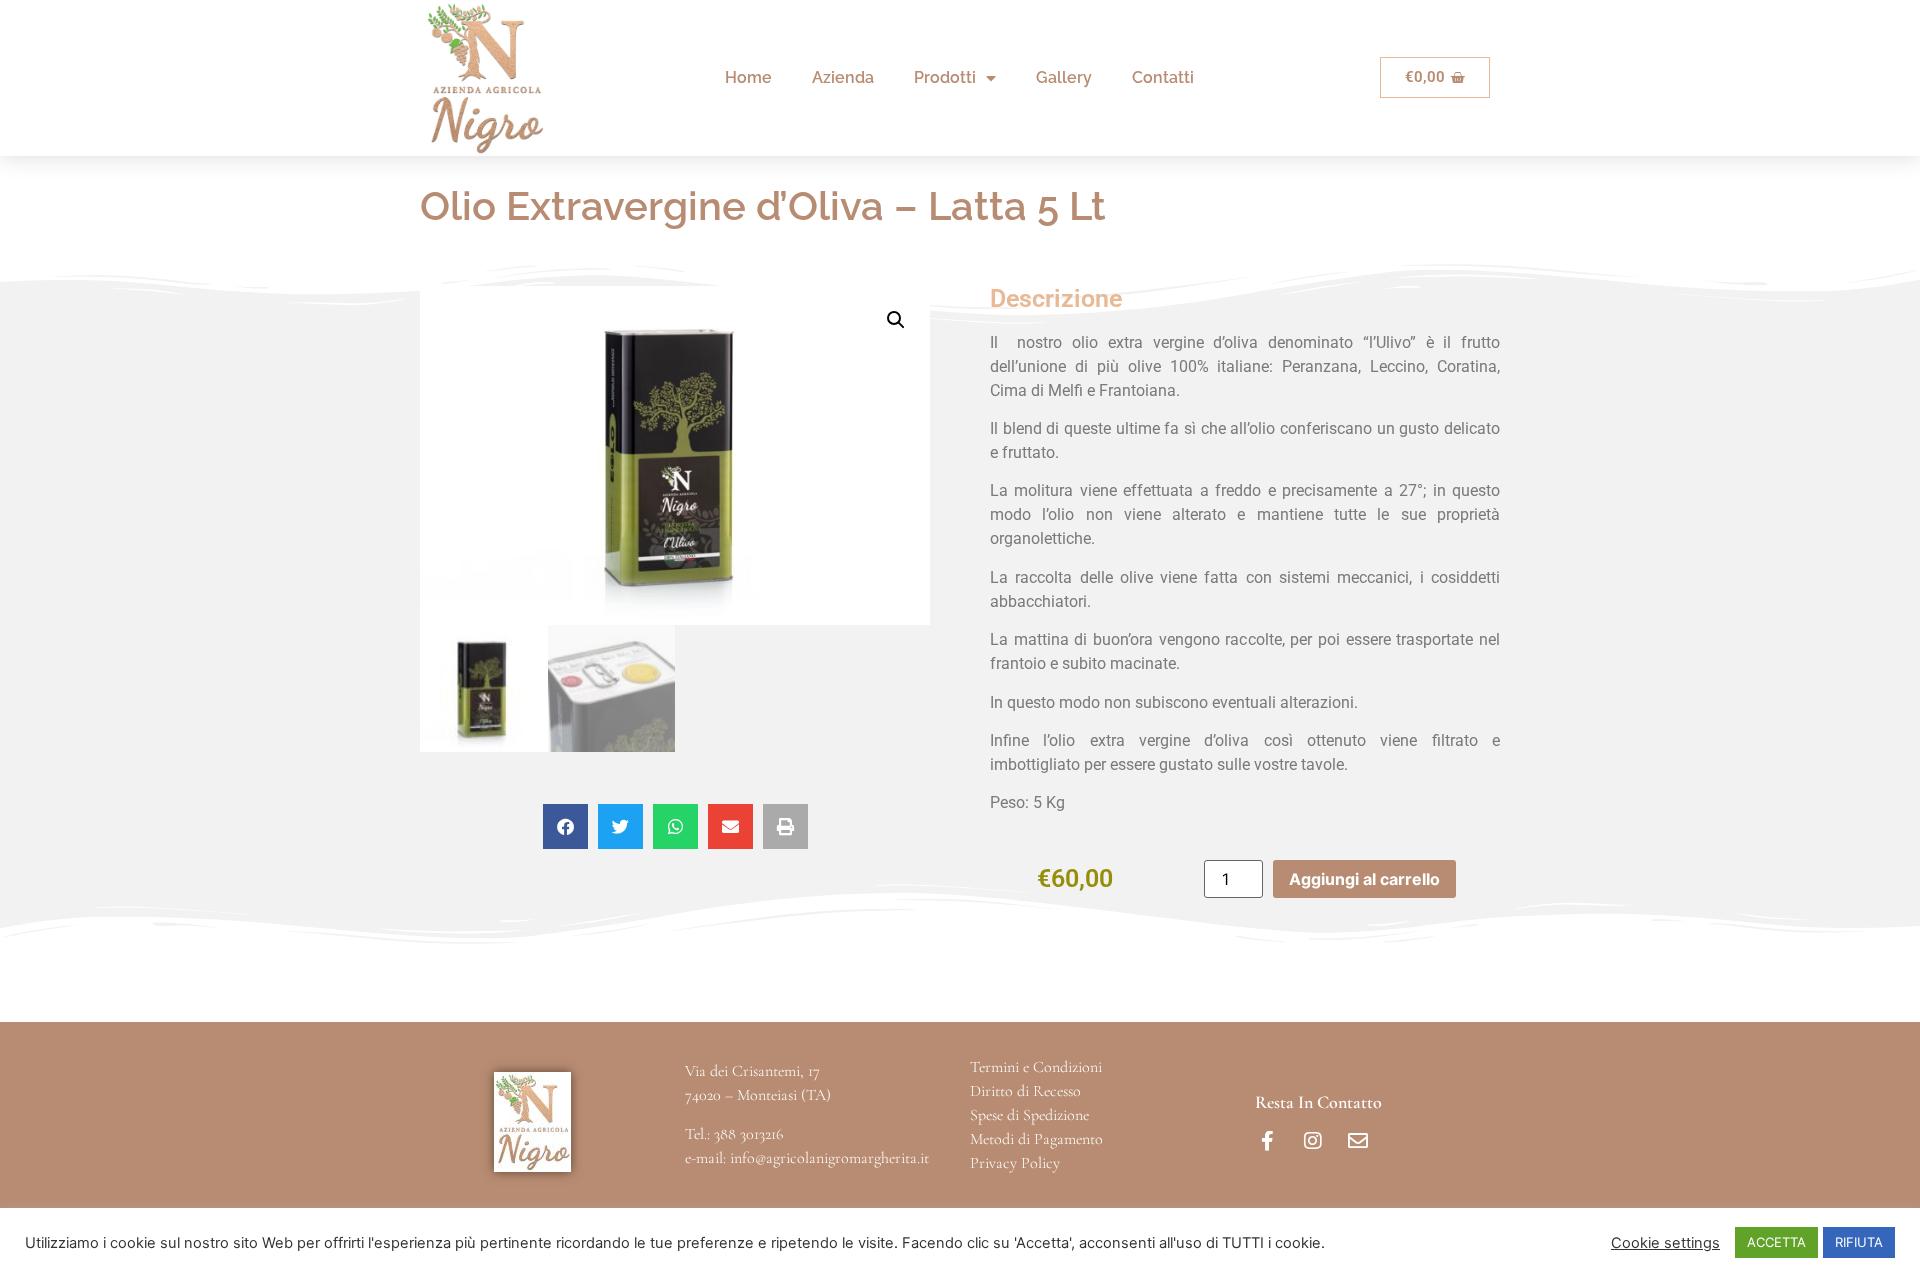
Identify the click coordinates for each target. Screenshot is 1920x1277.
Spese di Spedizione (1029, 1115)
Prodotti (945, 77)
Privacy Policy (1015, 1163)
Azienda (843, 77)
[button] (896, 320)
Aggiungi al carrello (1364, 879)
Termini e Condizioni (1036, 1067)
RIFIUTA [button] (1859, 1242)
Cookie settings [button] (1665, 1243)
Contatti (1163, 77)
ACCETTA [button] (1776, 1242)
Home (748, 77)
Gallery (1064, 77)
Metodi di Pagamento (1036, 1139)
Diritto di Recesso (1025, 1091)
